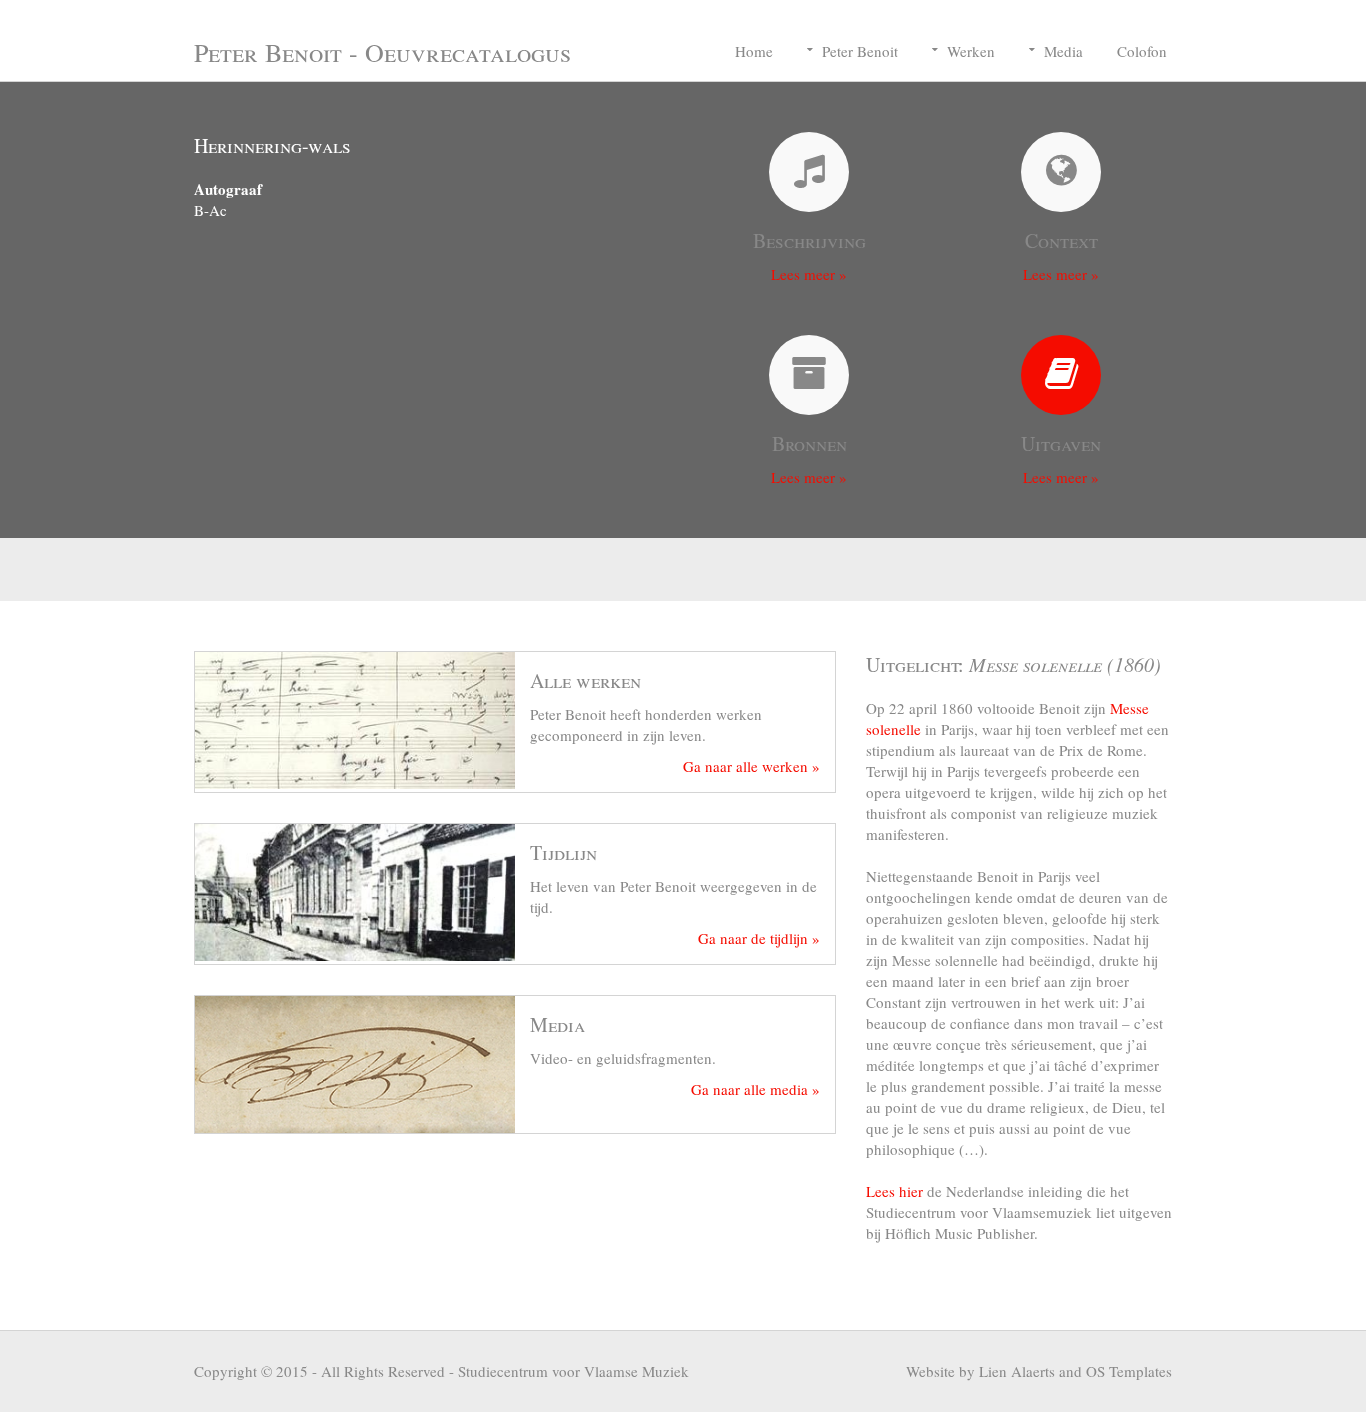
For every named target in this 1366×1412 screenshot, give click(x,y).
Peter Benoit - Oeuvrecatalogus (382, 52)
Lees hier (894, 1191)
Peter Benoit (860, 51)
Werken (971, 51)
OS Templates (1129, 1371)
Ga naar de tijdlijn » (759, 938)
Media (1063, 51)
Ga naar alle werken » (751, 766)
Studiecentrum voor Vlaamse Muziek (573, 1371)
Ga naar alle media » (755, 1089)
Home (754, 51)
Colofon (1142, 51)
